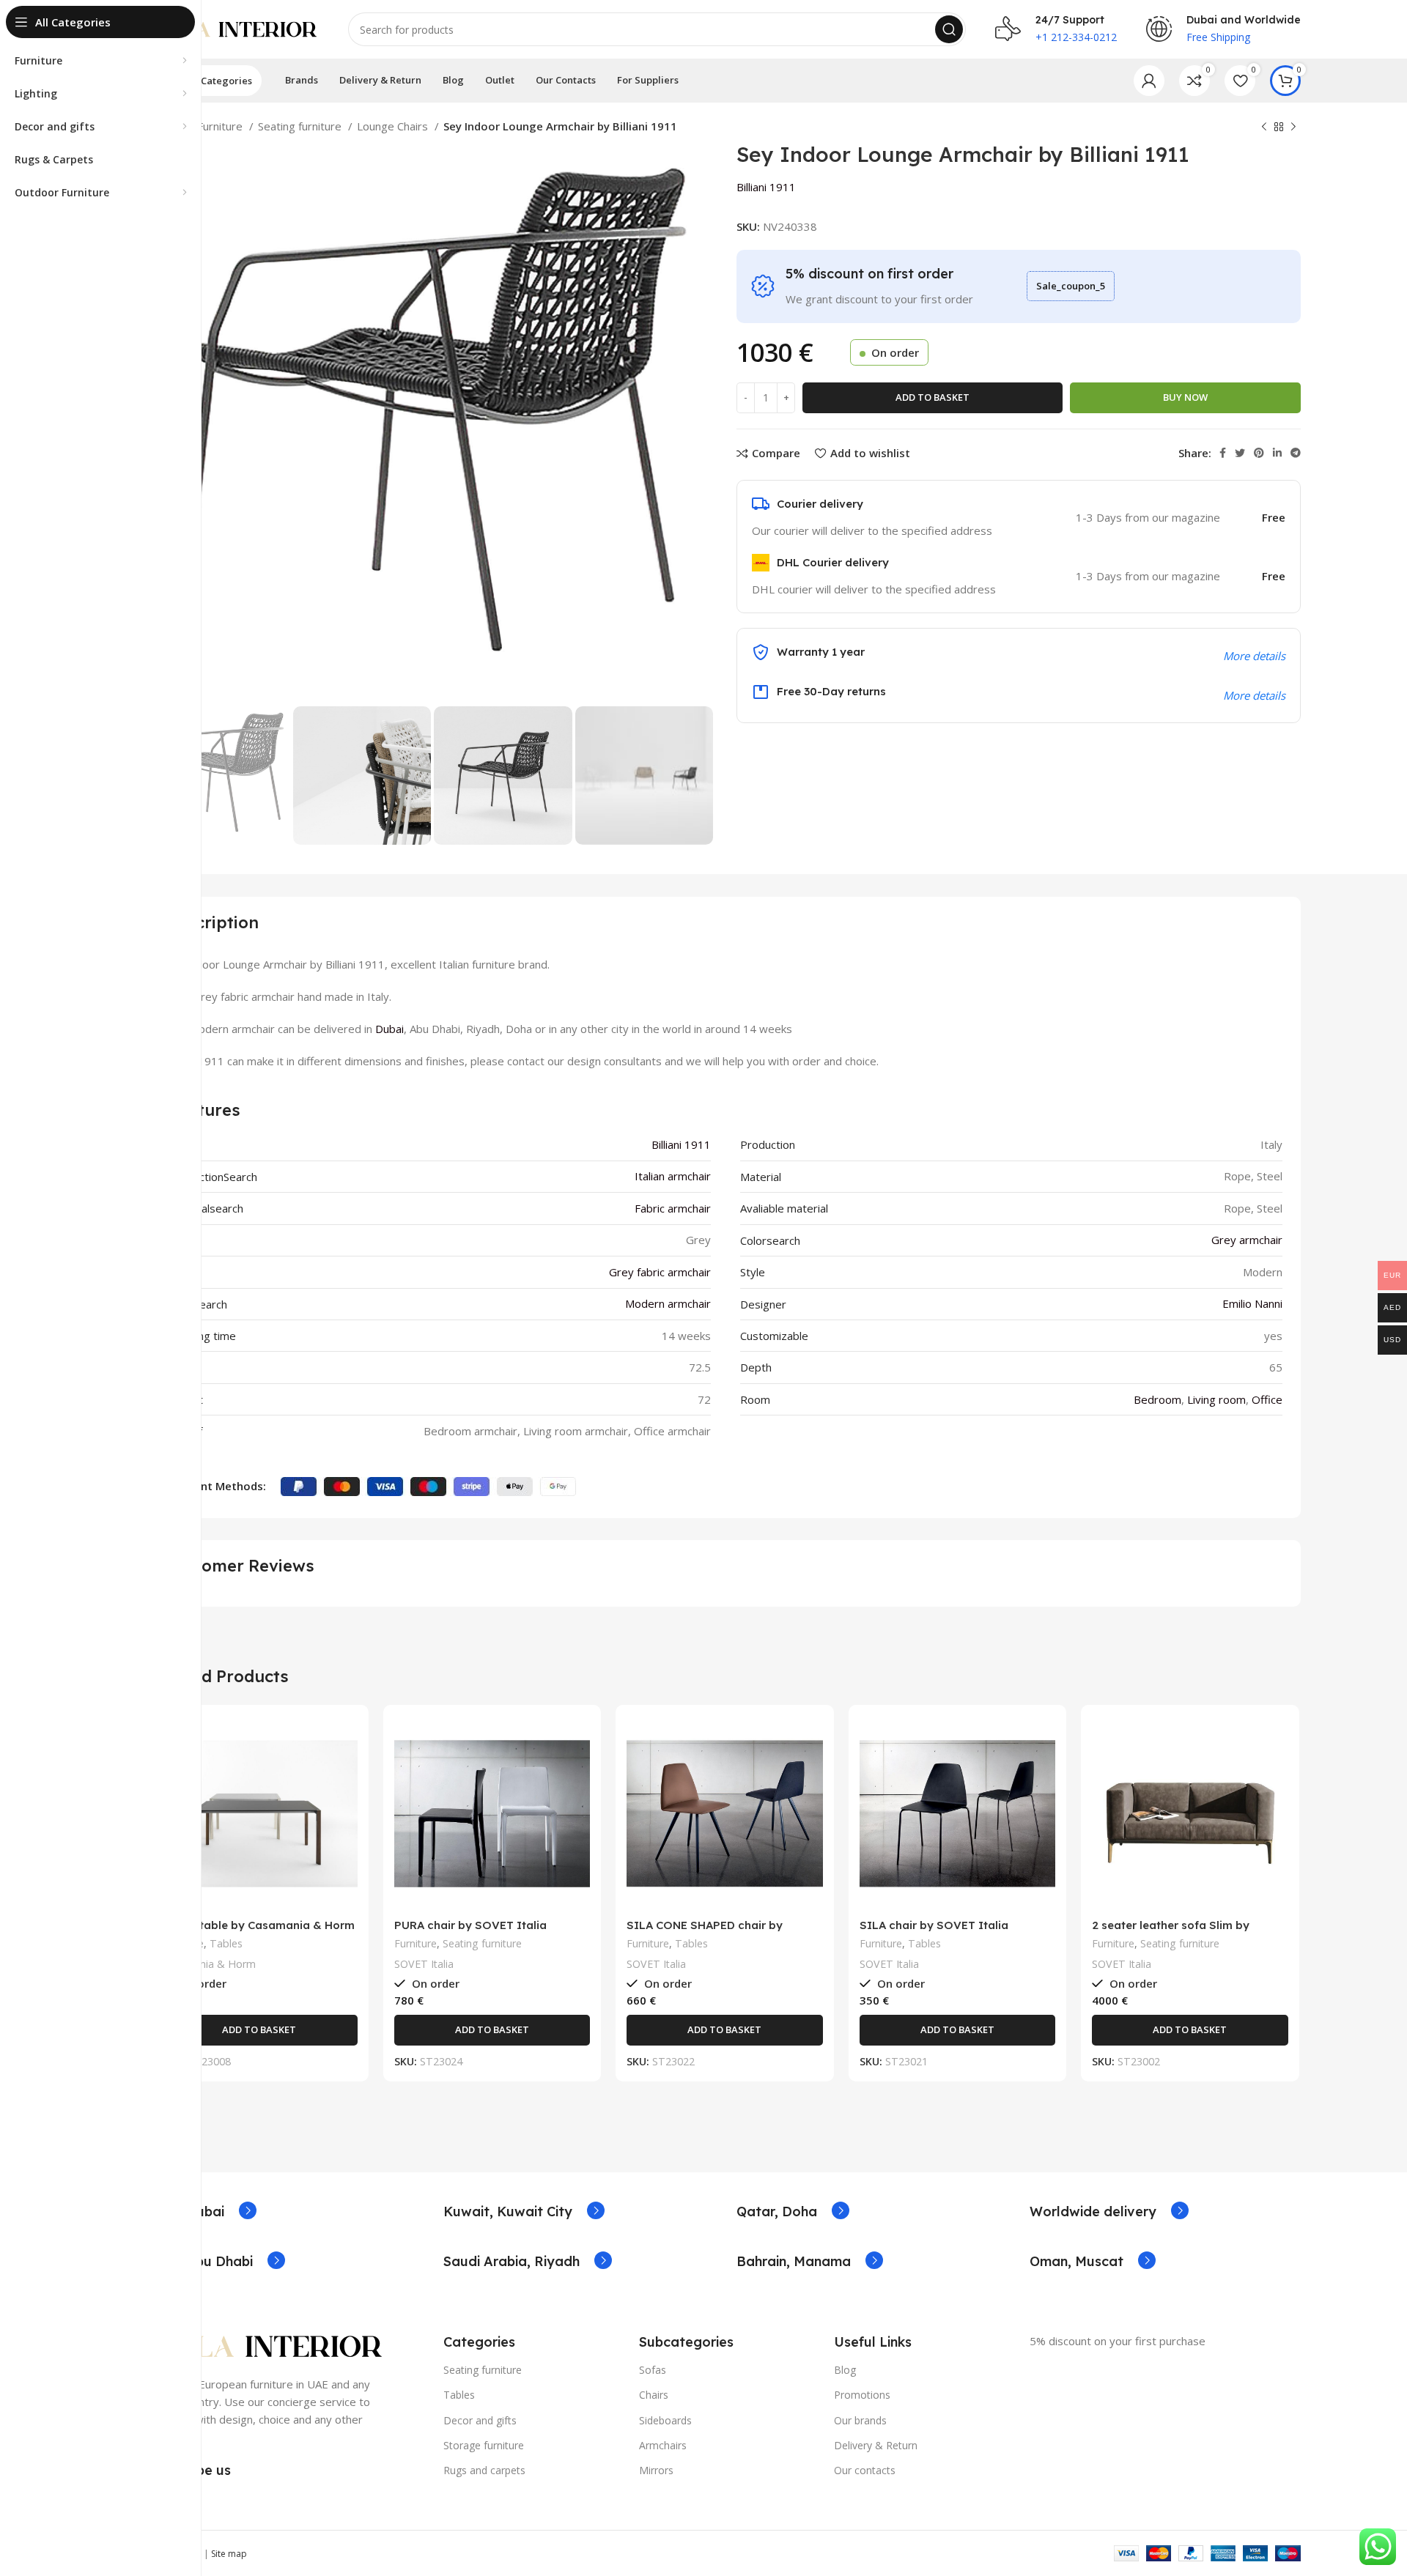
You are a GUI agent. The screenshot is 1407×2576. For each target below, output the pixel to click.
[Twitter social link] (1240, 453)
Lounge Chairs (394, 126)
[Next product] (1293, 127)
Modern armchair (668, 1303)
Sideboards (665, 2420)
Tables (226, 1943)
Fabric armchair (673, 1208)
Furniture (221, 126)
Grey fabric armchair (660, 1272)
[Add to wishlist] (347, 1806)
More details (1254, 695)
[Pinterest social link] (1259, 453)
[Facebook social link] (1223, 453)
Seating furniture (301, 126)
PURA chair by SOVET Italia (470, 1925)
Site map (229, 2554)
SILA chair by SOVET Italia (934, 1925)
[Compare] (347, 1740)
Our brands (860, 2420)
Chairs (654, 2395)
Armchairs (663, 2445)
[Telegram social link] (1296, 453)
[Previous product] (1264, 127)
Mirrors (656, 2470)
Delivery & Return (876, 2445)
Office (1267, 1399)
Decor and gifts (480, 2420)
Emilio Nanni (1252, 1303)
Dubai (389, 1029)
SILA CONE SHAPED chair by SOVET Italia (705, 1932)
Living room (1216, 1399)
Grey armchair (1247, 1240)
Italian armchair (673, 1176)
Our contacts (865, 2470)
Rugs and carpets (484, 2470)
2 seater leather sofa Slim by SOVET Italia (1171, 1932)
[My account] (1149, 81)
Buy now (1185, 397)
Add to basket (933, 397)
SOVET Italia (424, 1964)
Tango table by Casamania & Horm (258, 1925)
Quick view (347, 1773)
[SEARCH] (949, 29)
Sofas (653, 2370)
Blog (845, 2370)
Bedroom (1157, 1399)
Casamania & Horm (208, 1964)
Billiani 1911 (766, 187)
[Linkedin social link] (1277, 453)
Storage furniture (484, 2445)
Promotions (862, 2395)
